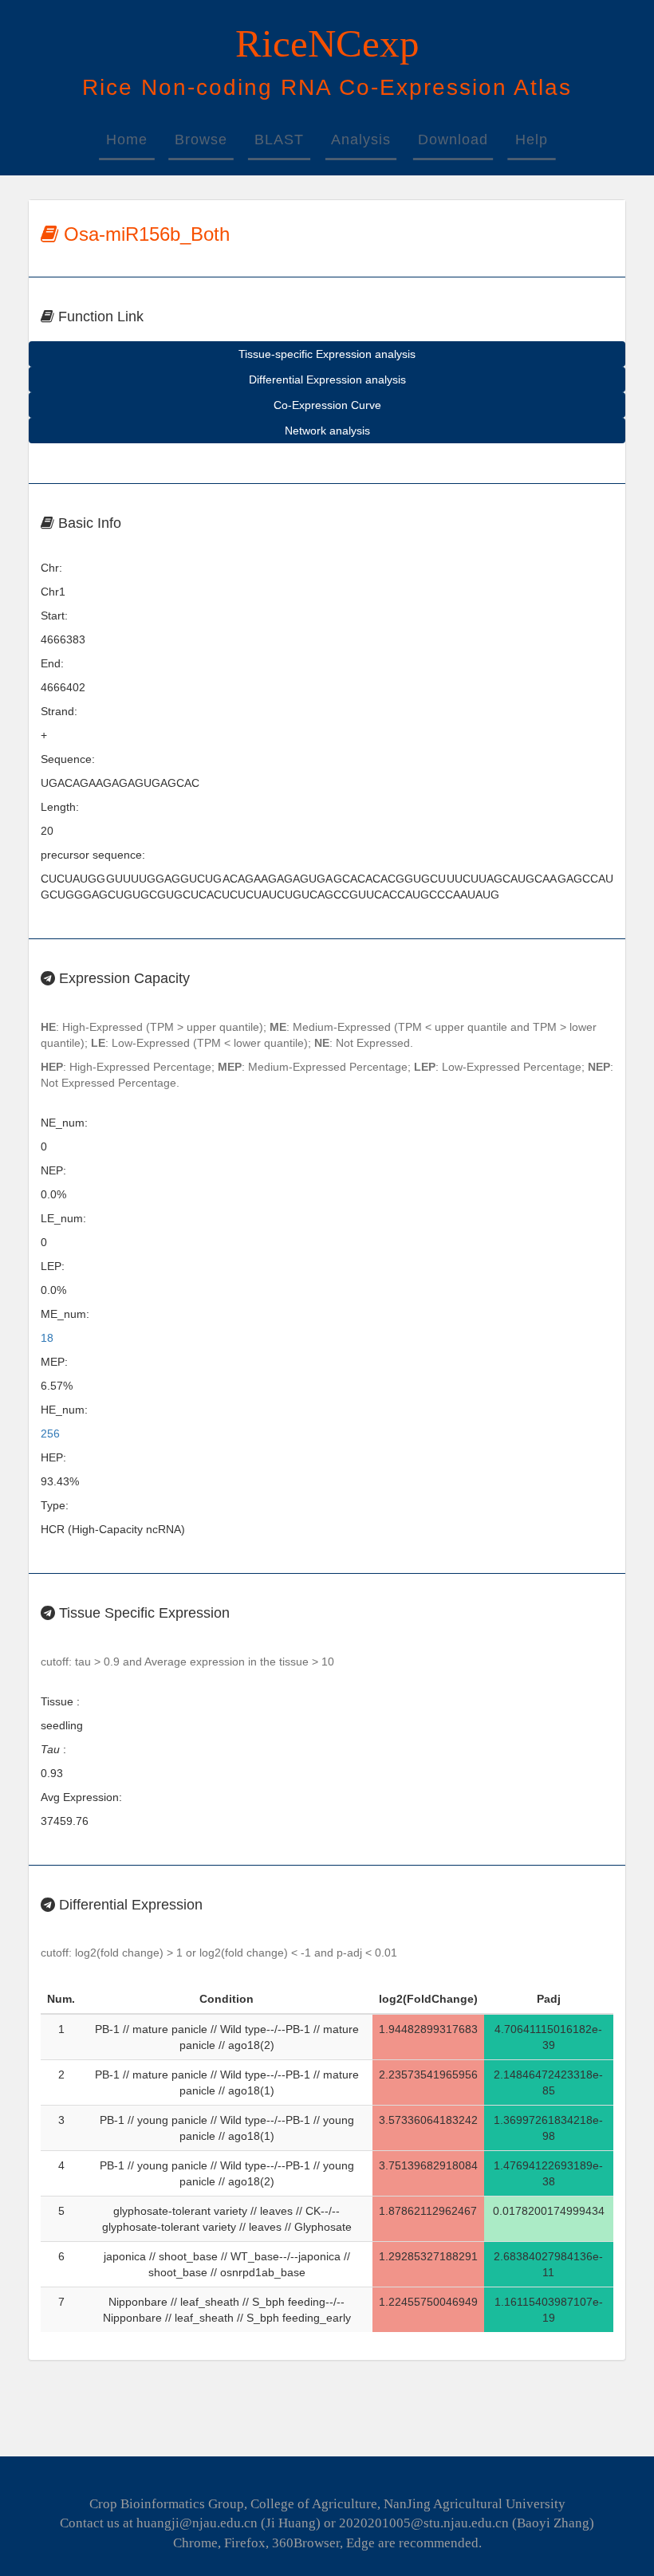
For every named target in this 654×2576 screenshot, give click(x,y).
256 (50, 1434)
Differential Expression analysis (327, 380)
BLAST (279, 140)
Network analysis (327, 431)
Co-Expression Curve (327, 405)
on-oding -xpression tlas (327, 87)
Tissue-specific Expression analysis (327, 354)
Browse (201, 140)
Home (127, 140)
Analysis (361, 140)
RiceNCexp (327, 43)
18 (47, 1338)
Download (453, 140)
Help (532, 140)
